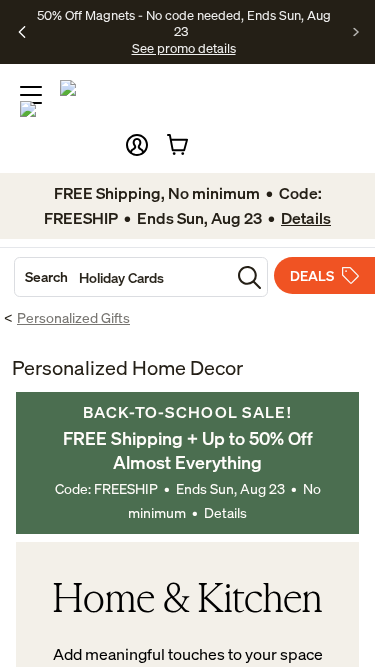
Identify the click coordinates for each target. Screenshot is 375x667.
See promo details (184, 48)
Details (225, 512)
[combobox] (122, 277)
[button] (137, 145)
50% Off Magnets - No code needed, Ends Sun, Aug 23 (184, 23)
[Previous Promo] (22, 32)
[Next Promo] (356, 32)
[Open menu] (31, 95)
